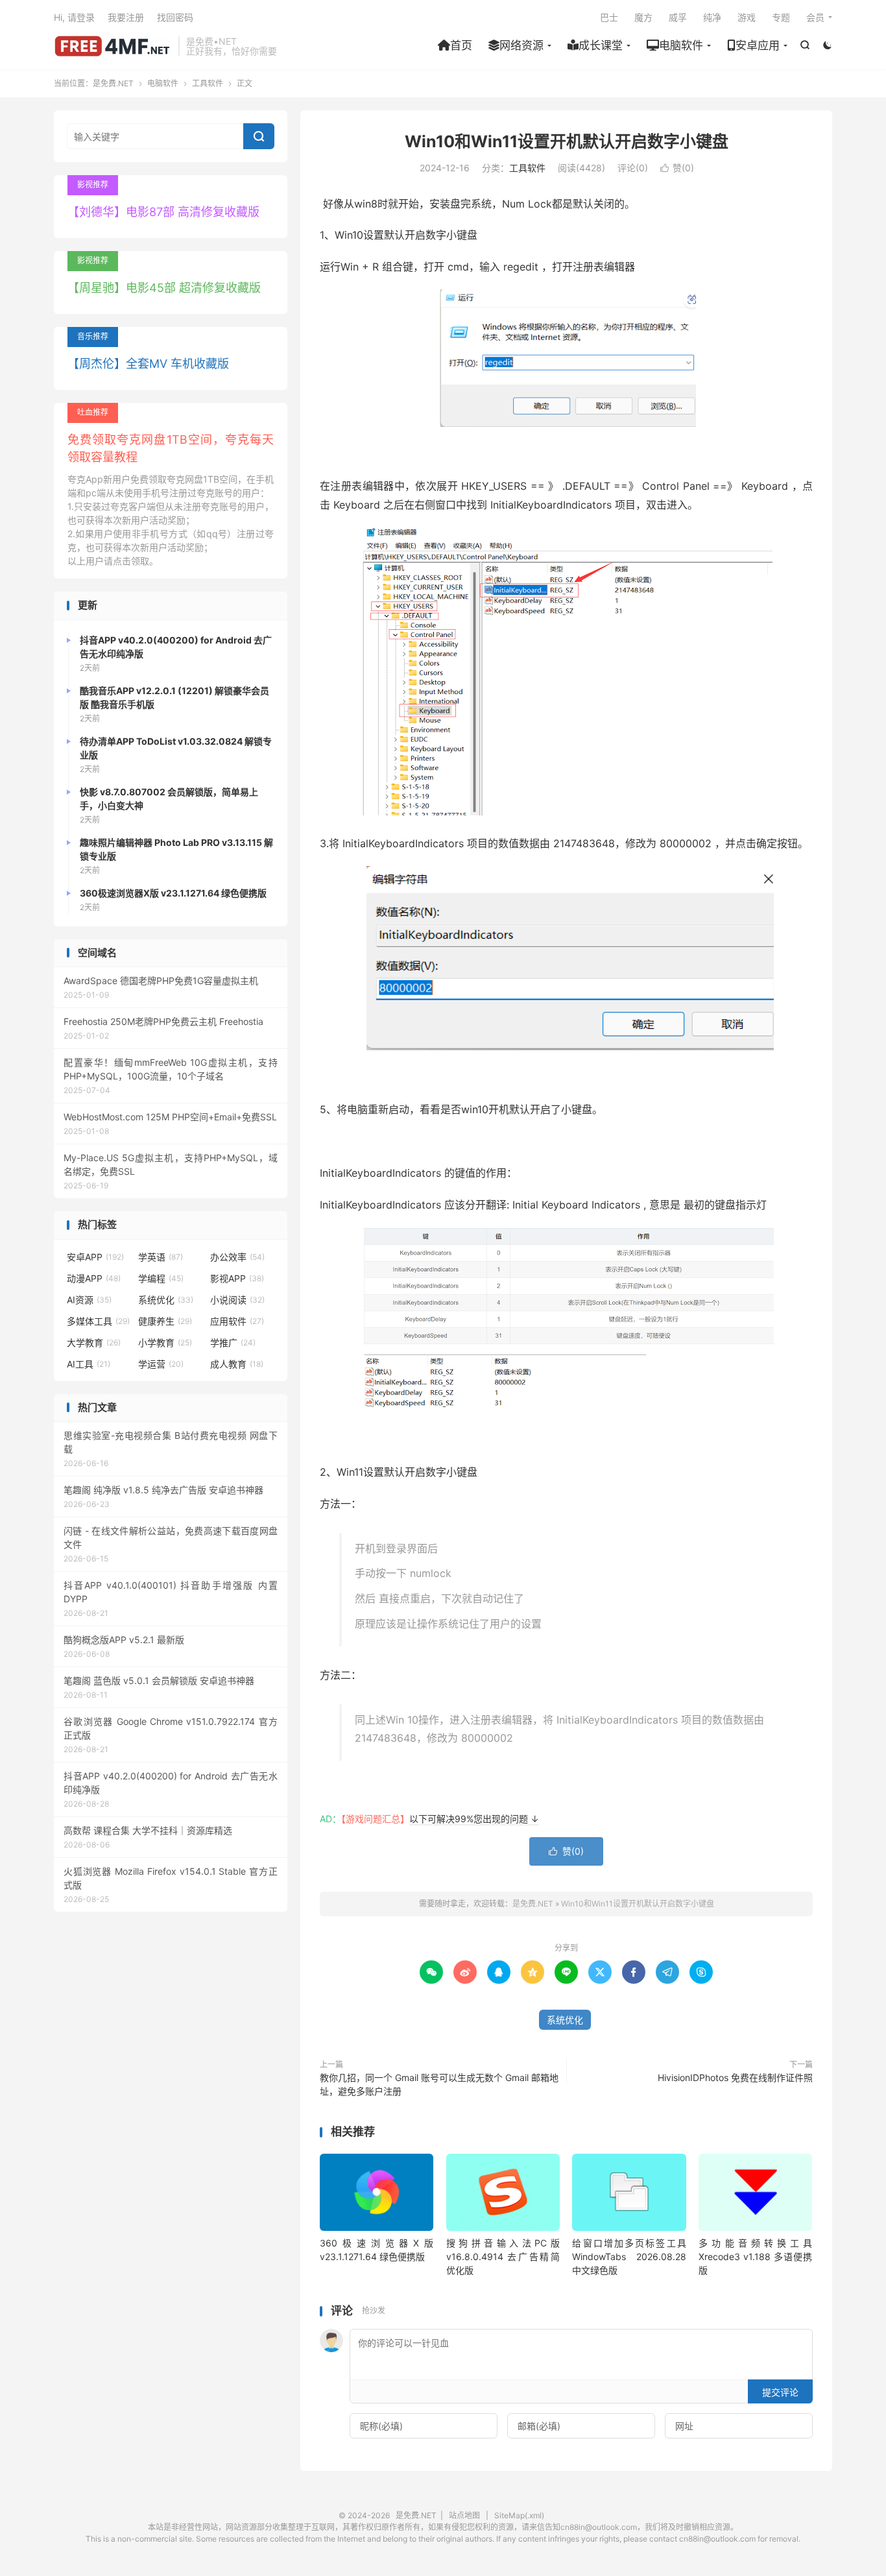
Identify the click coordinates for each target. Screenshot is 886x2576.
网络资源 (521, 45)
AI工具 (89, 1364)
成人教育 (237, 1364)
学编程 (161, 1278)
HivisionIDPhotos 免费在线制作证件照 (735, 2077)
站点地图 (464, 2515)
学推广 (233, 1342)
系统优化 (565, 2020)
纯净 (712, 17)
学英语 (161, 1257)
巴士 (609, 17)
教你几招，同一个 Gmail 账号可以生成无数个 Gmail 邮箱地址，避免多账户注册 (439, 2084)
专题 (781, 17)
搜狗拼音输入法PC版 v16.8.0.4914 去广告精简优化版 (503, 2257)
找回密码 (175, 17)
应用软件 (237, 1321)
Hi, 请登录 (74, 17)
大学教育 (94, 1342)
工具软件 (208, 83)
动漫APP (94, 1278)
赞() (677, 168)
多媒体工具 (98, 1321)
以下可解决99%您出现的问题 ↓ (474, 1819)
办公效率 (237, 1257)
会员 (815, 17)
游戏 (747, 17)
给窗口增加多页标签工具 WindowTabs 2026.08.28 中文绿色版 (629, 2257)
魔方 (643, 17)
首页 (461, 45)
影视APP (237, 1278)
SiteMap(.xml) (519, 2515)
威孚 (678, 17)
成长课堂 (601, 45)
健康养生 (165, 1321)
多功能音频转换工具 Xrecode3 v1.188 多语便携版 (755, 2257)
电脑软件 (681, 45)
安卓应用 (758, 45)
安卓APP (95, 1257)
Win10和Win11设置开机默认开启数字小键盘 (567, 141)
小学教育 (165, 1342)
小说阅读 (237, 1300)
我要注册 (126, 17)
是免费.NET (113, 46)
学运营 (161, 1364)
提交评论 (780, 2392)
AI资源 (89, 1300)
